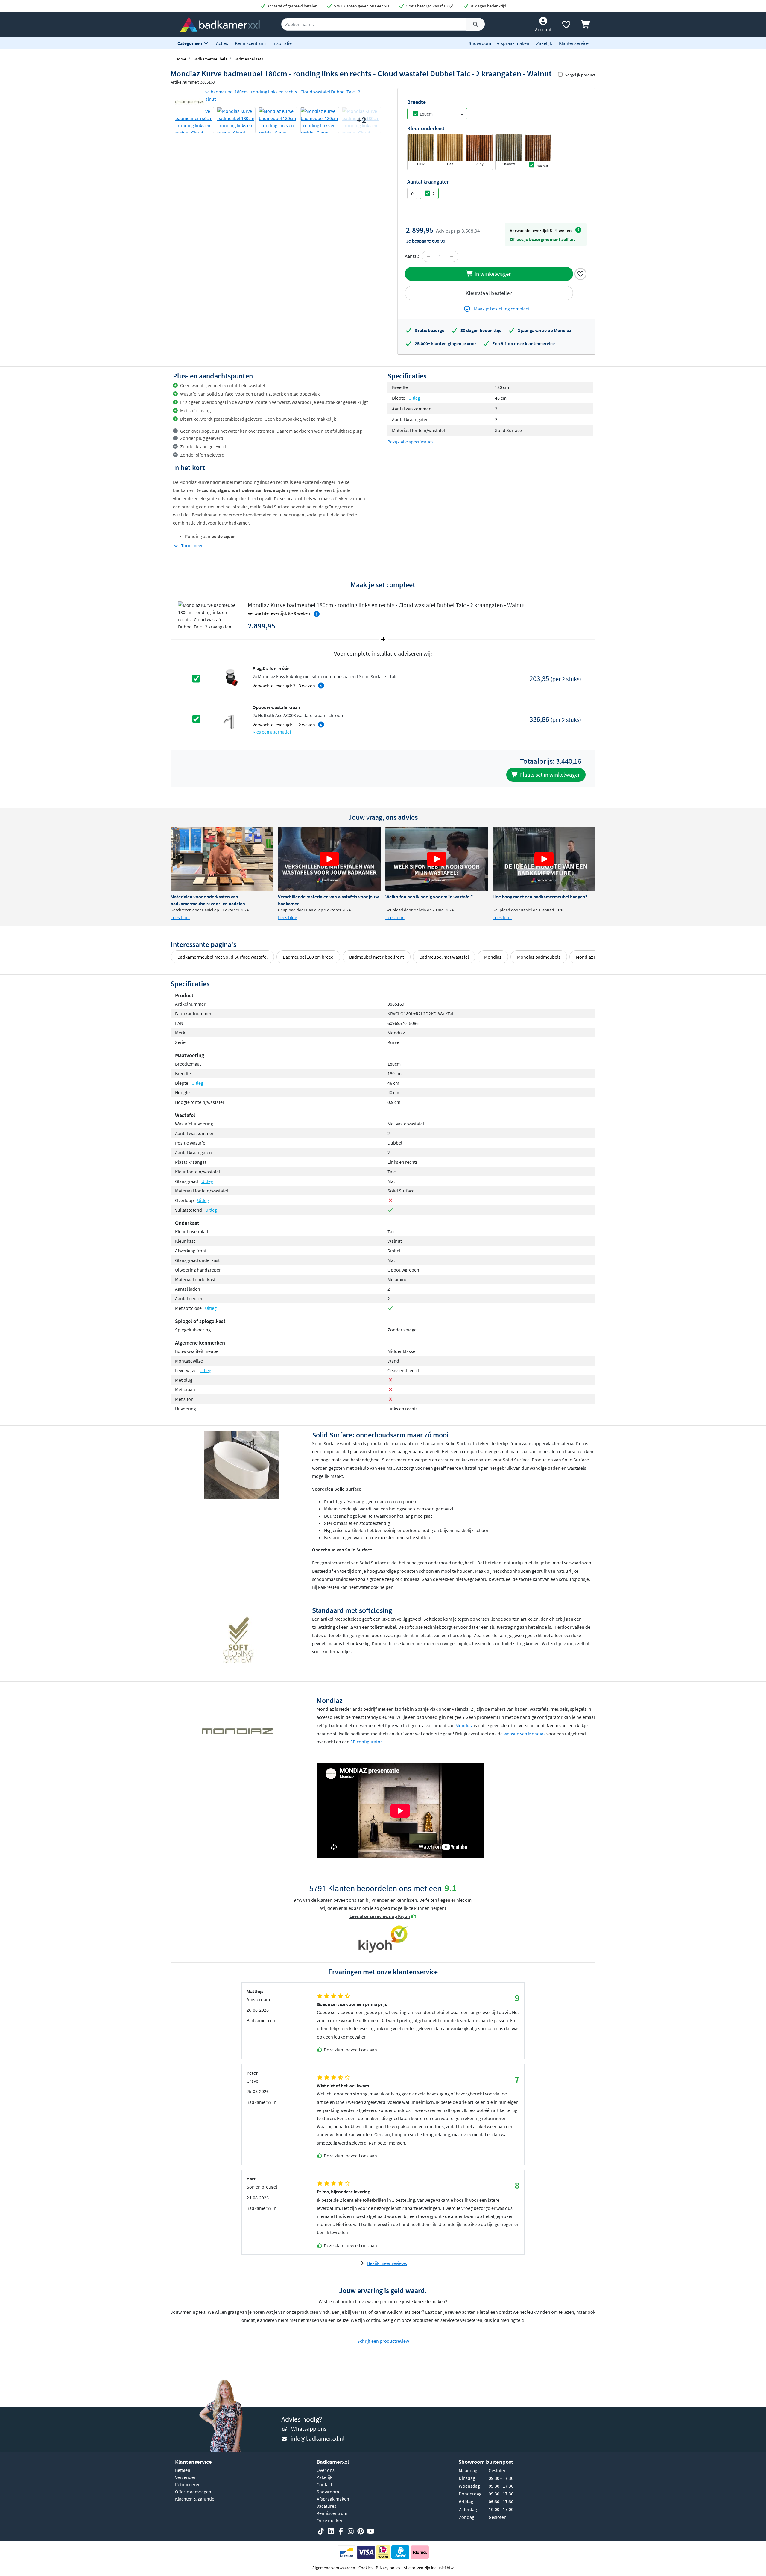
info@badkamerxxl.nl (317, 2438)
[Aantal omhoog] (452, 256)
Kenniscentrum (250, 43)
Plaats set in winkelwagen (550, 775)
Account (543, 29)
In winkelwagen (493, 274)
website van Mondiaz (525, 1734)
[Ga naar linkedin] (331, 2531)
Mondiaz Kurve (591, 957)
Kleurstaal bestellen (489, 293)
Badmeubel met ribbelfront (377, 957)
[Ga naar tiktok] (321, 2531)
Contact (324, 2484)
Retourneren (188, 2484)
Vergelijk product (580, 75)
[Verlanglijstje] (566, 26)
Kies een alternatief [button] (272, 732)
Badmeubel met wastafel (444, 957)
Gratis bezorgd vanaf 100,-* (429, 6)
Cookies (365, 2568)
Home (181, 59)
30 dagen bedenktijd (488, 6)
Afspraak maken (513, 43)
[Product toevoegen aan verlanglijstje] (580, 273)
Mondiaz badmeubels (539, 957)
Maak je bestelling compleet (501, 309)
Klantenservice (574, 43)
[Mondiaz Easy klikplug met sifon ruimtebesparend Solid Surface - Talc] (231, 678)
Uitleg (414, 398)
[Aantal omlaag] (428, 256)
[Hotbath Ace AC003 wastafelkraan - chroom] (231, 719)
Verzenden (186, 2477)
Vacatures (326, 2506)
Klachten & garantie (195, 2499)
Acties (222, 43)
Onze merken (330, 2520)
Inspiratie (282, 43)
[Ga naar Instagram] (351, 2531)
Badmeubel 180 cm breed (308, 957)
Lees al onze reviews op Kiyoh (380, 1916)
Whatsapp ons (309, 2429)
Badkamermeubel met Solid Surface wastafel (222, 957)
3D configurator (366, 1742)
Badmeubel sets (249, 59)
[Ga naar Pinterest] (361, 2531)
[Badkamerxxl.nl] (220, 24)
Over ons (326, 2470)
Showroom (480, 43)
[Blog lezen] (222, 859)
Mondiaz (493, 957)
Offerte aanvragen (193, 2492)
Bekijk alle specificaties (411, 442)
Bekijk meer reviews (387, 2263)
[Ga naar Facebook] (341, 2531)
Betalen (183, 2470)
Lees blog (180, 917)
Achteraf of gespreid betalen (292, 6)
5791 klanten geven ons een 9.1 (361, 6)
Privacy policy (388, 2568)
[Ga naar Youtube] (370, 2531)
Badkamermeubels (210, 59)
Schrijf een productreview (383, 2341)
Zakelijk (544, 43)
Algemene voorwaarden (334, 2568)
